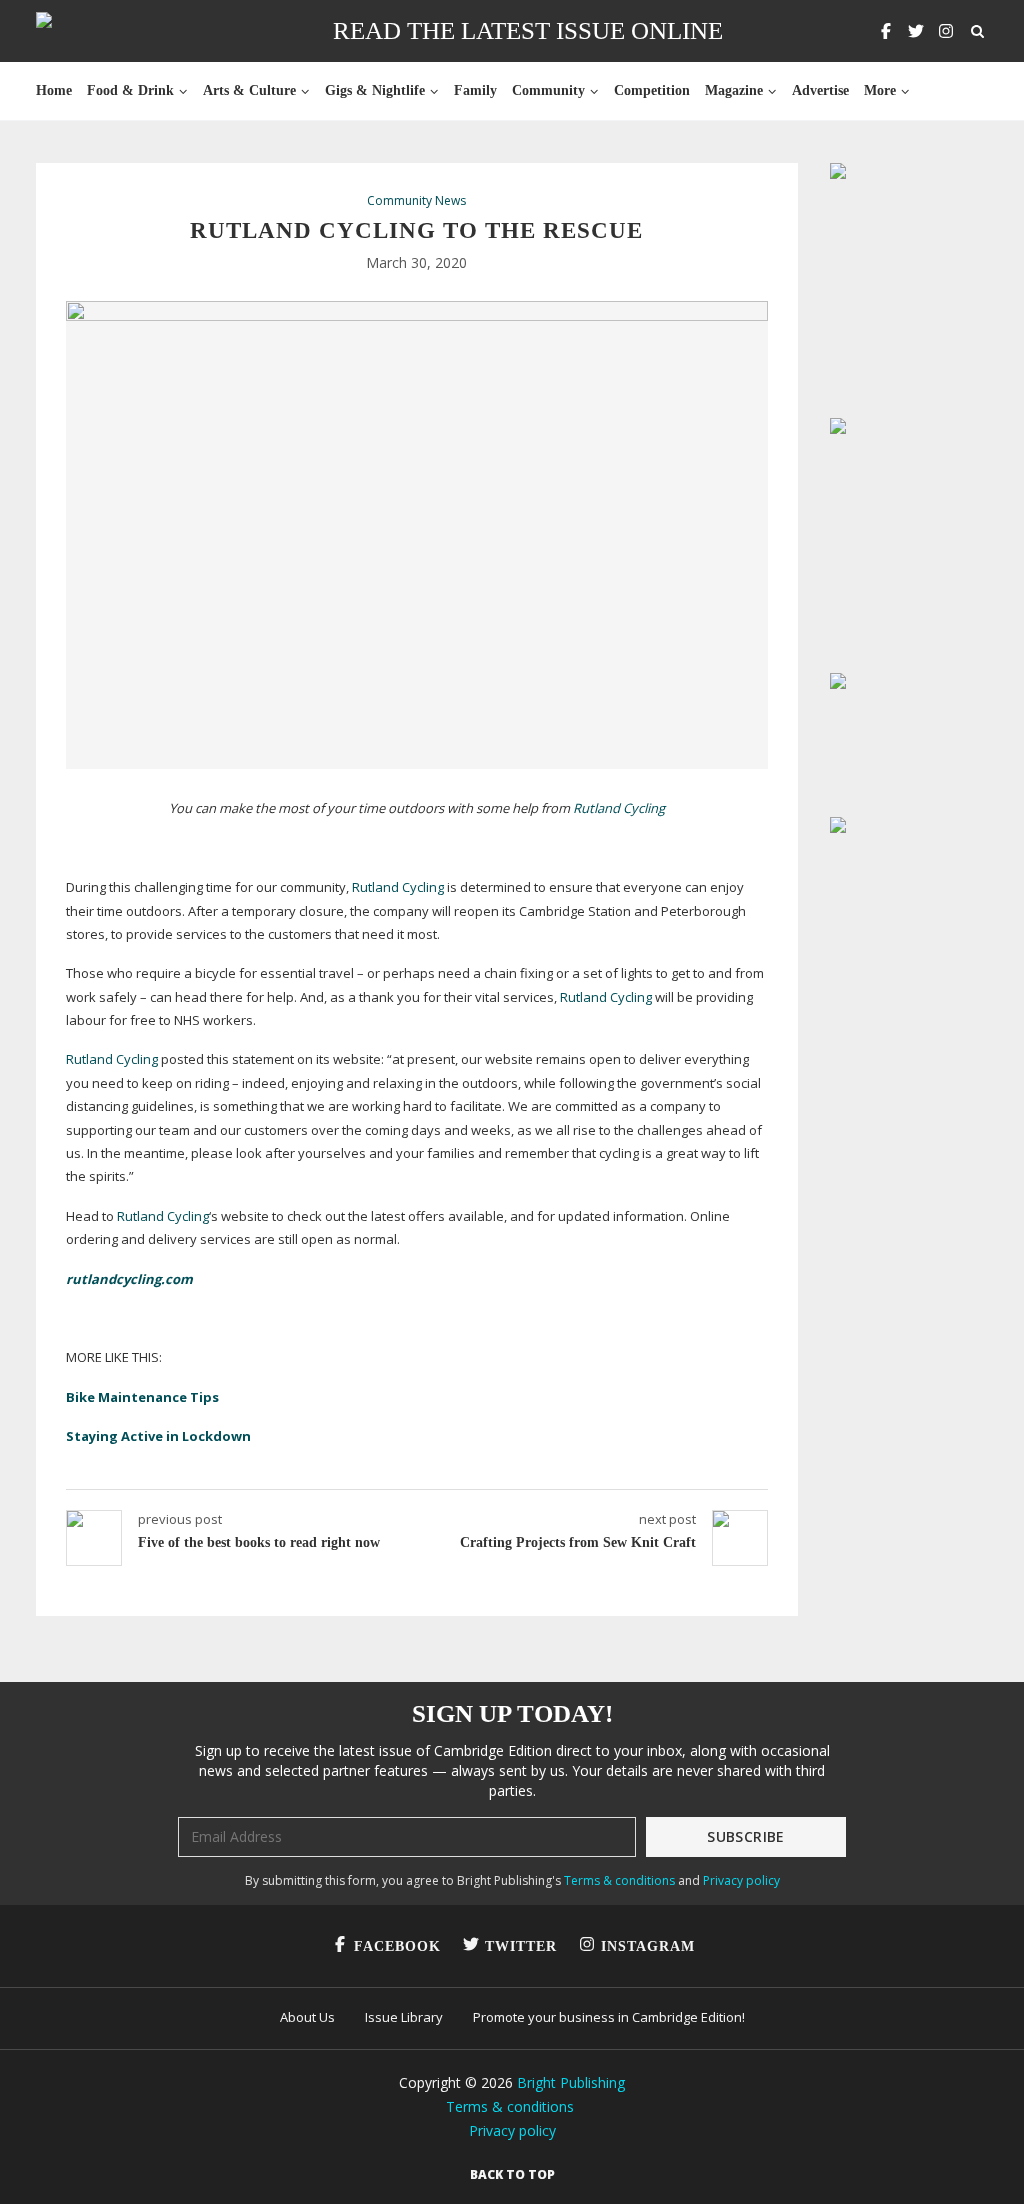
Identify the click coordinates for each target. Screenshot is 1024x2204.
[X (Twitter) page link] (916, 31)
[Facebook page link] (886, 31)
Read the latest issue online (528, 30)
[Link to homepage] (107, 31)
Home (54, 90)
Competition (652, 90)
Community (548, 90)
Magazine (734, 90)
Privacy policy (741, 1880)
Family (475, 90)
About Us (307, 2017)
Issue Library (404, 2017)
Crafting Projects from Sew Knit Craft (578, 1542)
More (880, 90)
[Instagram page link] (946, 31)
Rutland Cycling (619, 808)
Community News (416, 201)
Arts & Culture (249, 90)
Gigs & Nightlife (375, 90)
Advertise (820, 90)
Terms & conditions (619, 1880)
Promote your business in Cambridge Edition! (609, 2017)
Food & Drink (130, 90)
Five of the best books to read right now (259, 1542)
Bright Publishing (571, 2082)
